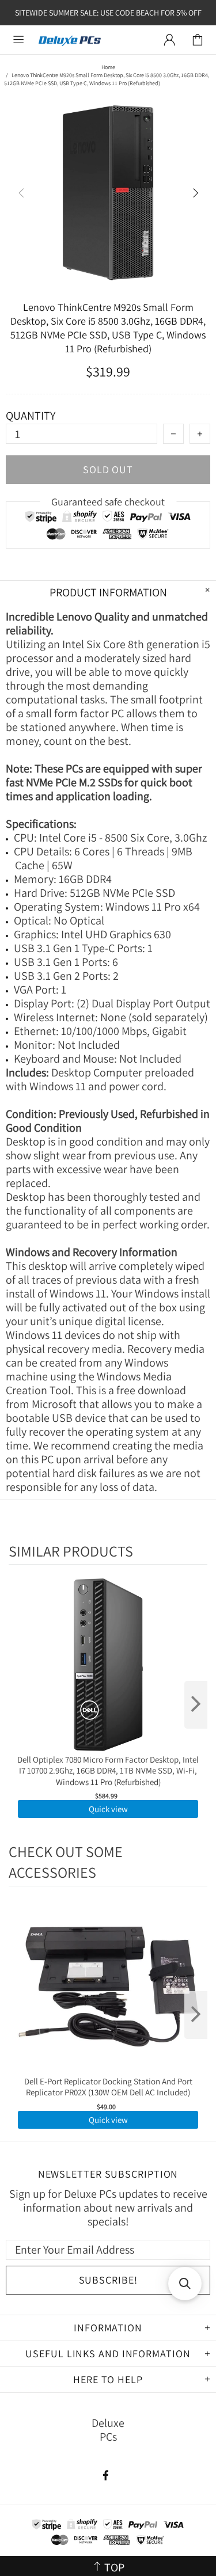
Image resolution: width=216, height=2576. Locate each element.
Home (108, 67)
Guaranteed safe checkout (108, 502)
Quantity (31, 416)
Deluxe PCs (70, 40)
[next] (196, 1705)
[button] (185, 2284)
